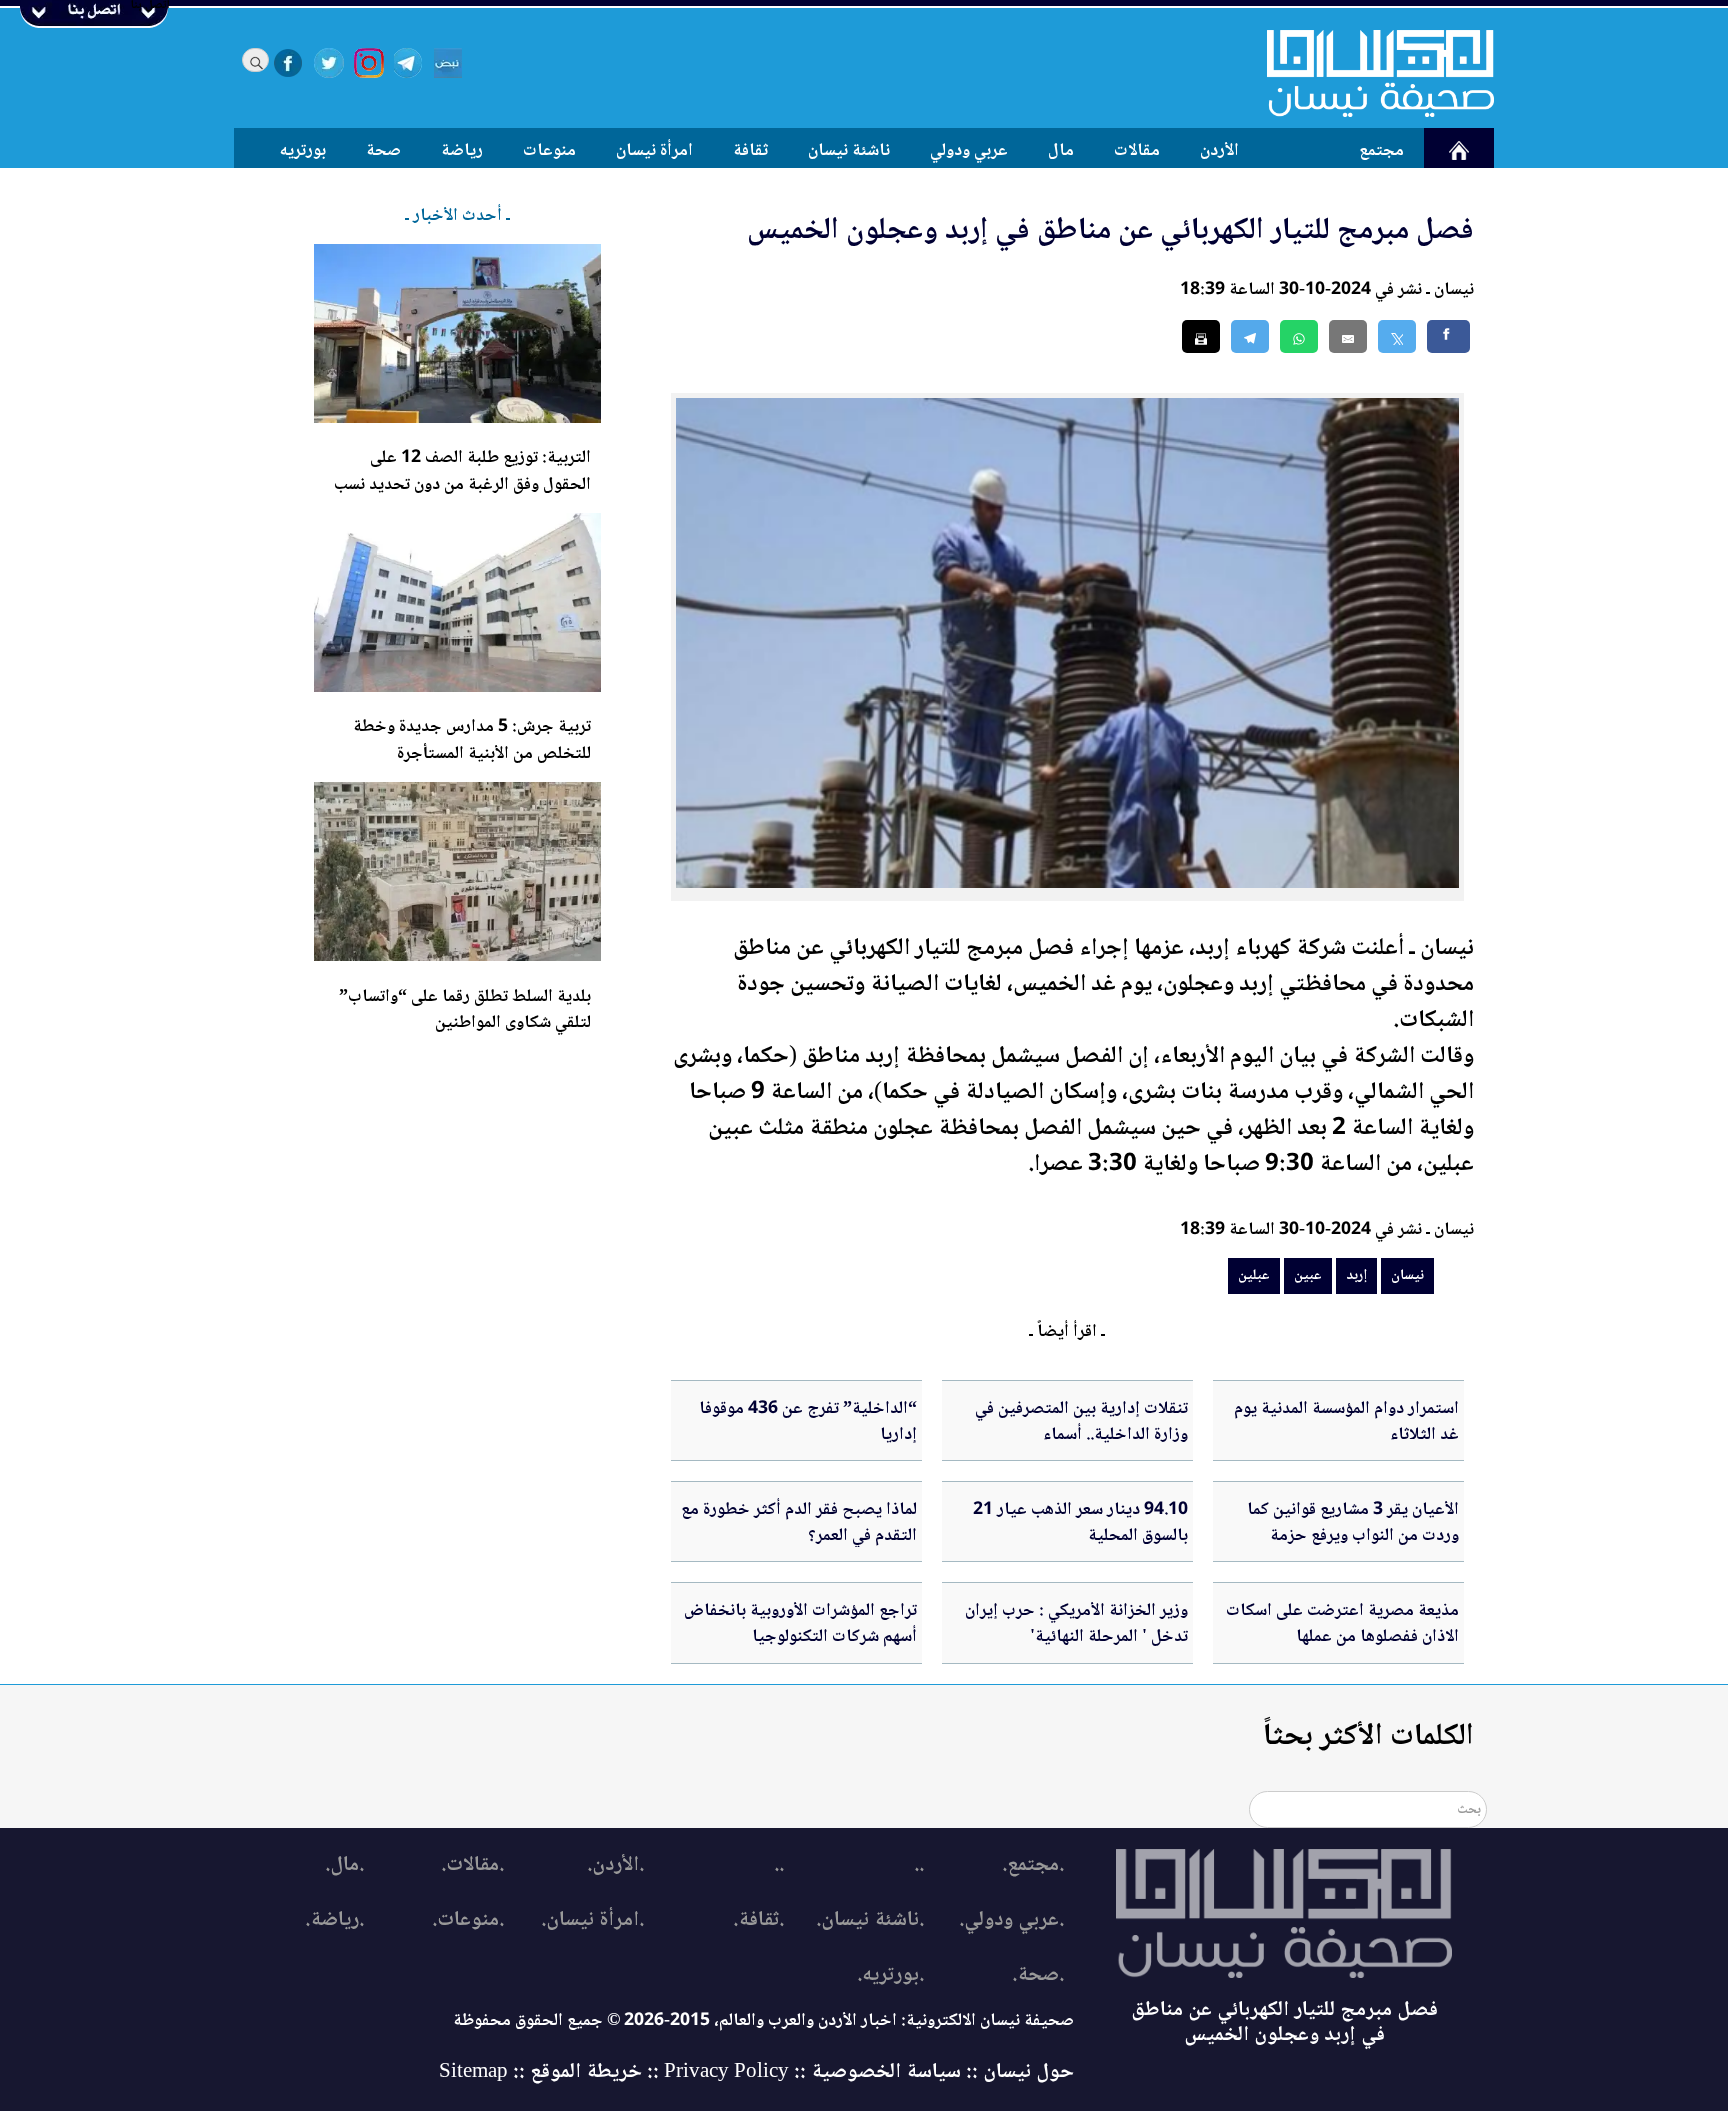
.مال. (344, 1865)
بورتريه (303, 151)
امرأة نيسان (654, 151)
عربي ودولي (969, 151)
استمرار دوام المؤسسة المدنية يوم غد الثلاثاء (1346, 1422)
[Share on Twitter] (1397, 336)
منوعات (549, 151)
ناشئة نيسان (849, 151)
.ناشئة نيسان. (870, 1920)
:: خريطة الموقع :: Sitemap (549, 2072)
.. (919, 1865)
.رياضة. (334, 1920)
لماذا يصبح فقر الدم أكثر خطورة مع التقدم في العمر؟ (799, 1523)
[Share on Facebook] (1448, 336)
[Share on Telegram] (1250, 336)
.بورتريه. (890, 1975)
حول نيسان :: (1017, 2072)
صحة (383, 151)
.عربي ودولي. (1011, 1920)
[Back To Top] (1690, 2058)
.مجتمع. (1033, 1865)
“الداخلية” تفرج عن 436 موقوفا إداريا (808, 1422)
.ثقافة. (758, 1920)
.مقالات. (472, 1865)
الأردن (1219, 151)
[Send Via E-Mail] (1348, 336)
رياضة (462, 151)
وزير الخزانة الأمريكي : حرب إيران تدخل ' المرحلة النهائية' (1076, 1624)
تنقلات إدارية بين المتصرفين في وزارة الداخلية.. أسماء (1081, 1422)
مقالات (1137, 151)
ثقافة (750, 151)
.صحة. (1038, 1975)
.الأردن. (615, 1865)
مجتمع (1381, 151)
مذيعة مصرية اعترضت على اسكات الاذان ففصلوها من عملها (1342, 1624)
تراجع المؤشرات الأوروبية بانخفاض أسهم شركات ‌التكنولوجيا (800, 1624)
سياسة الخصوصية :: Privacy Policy (812, 2072)
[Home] (1368, 73)
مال (1061, 151)
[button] (1299, 336)
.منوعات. (468, 1920)
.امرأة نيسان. (592, 1920)
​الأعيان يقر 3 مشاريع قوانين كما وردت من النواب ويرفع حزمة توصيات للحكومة (1353, 1536)
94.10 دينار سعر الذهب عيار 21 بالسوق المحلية (1080, 1523)
